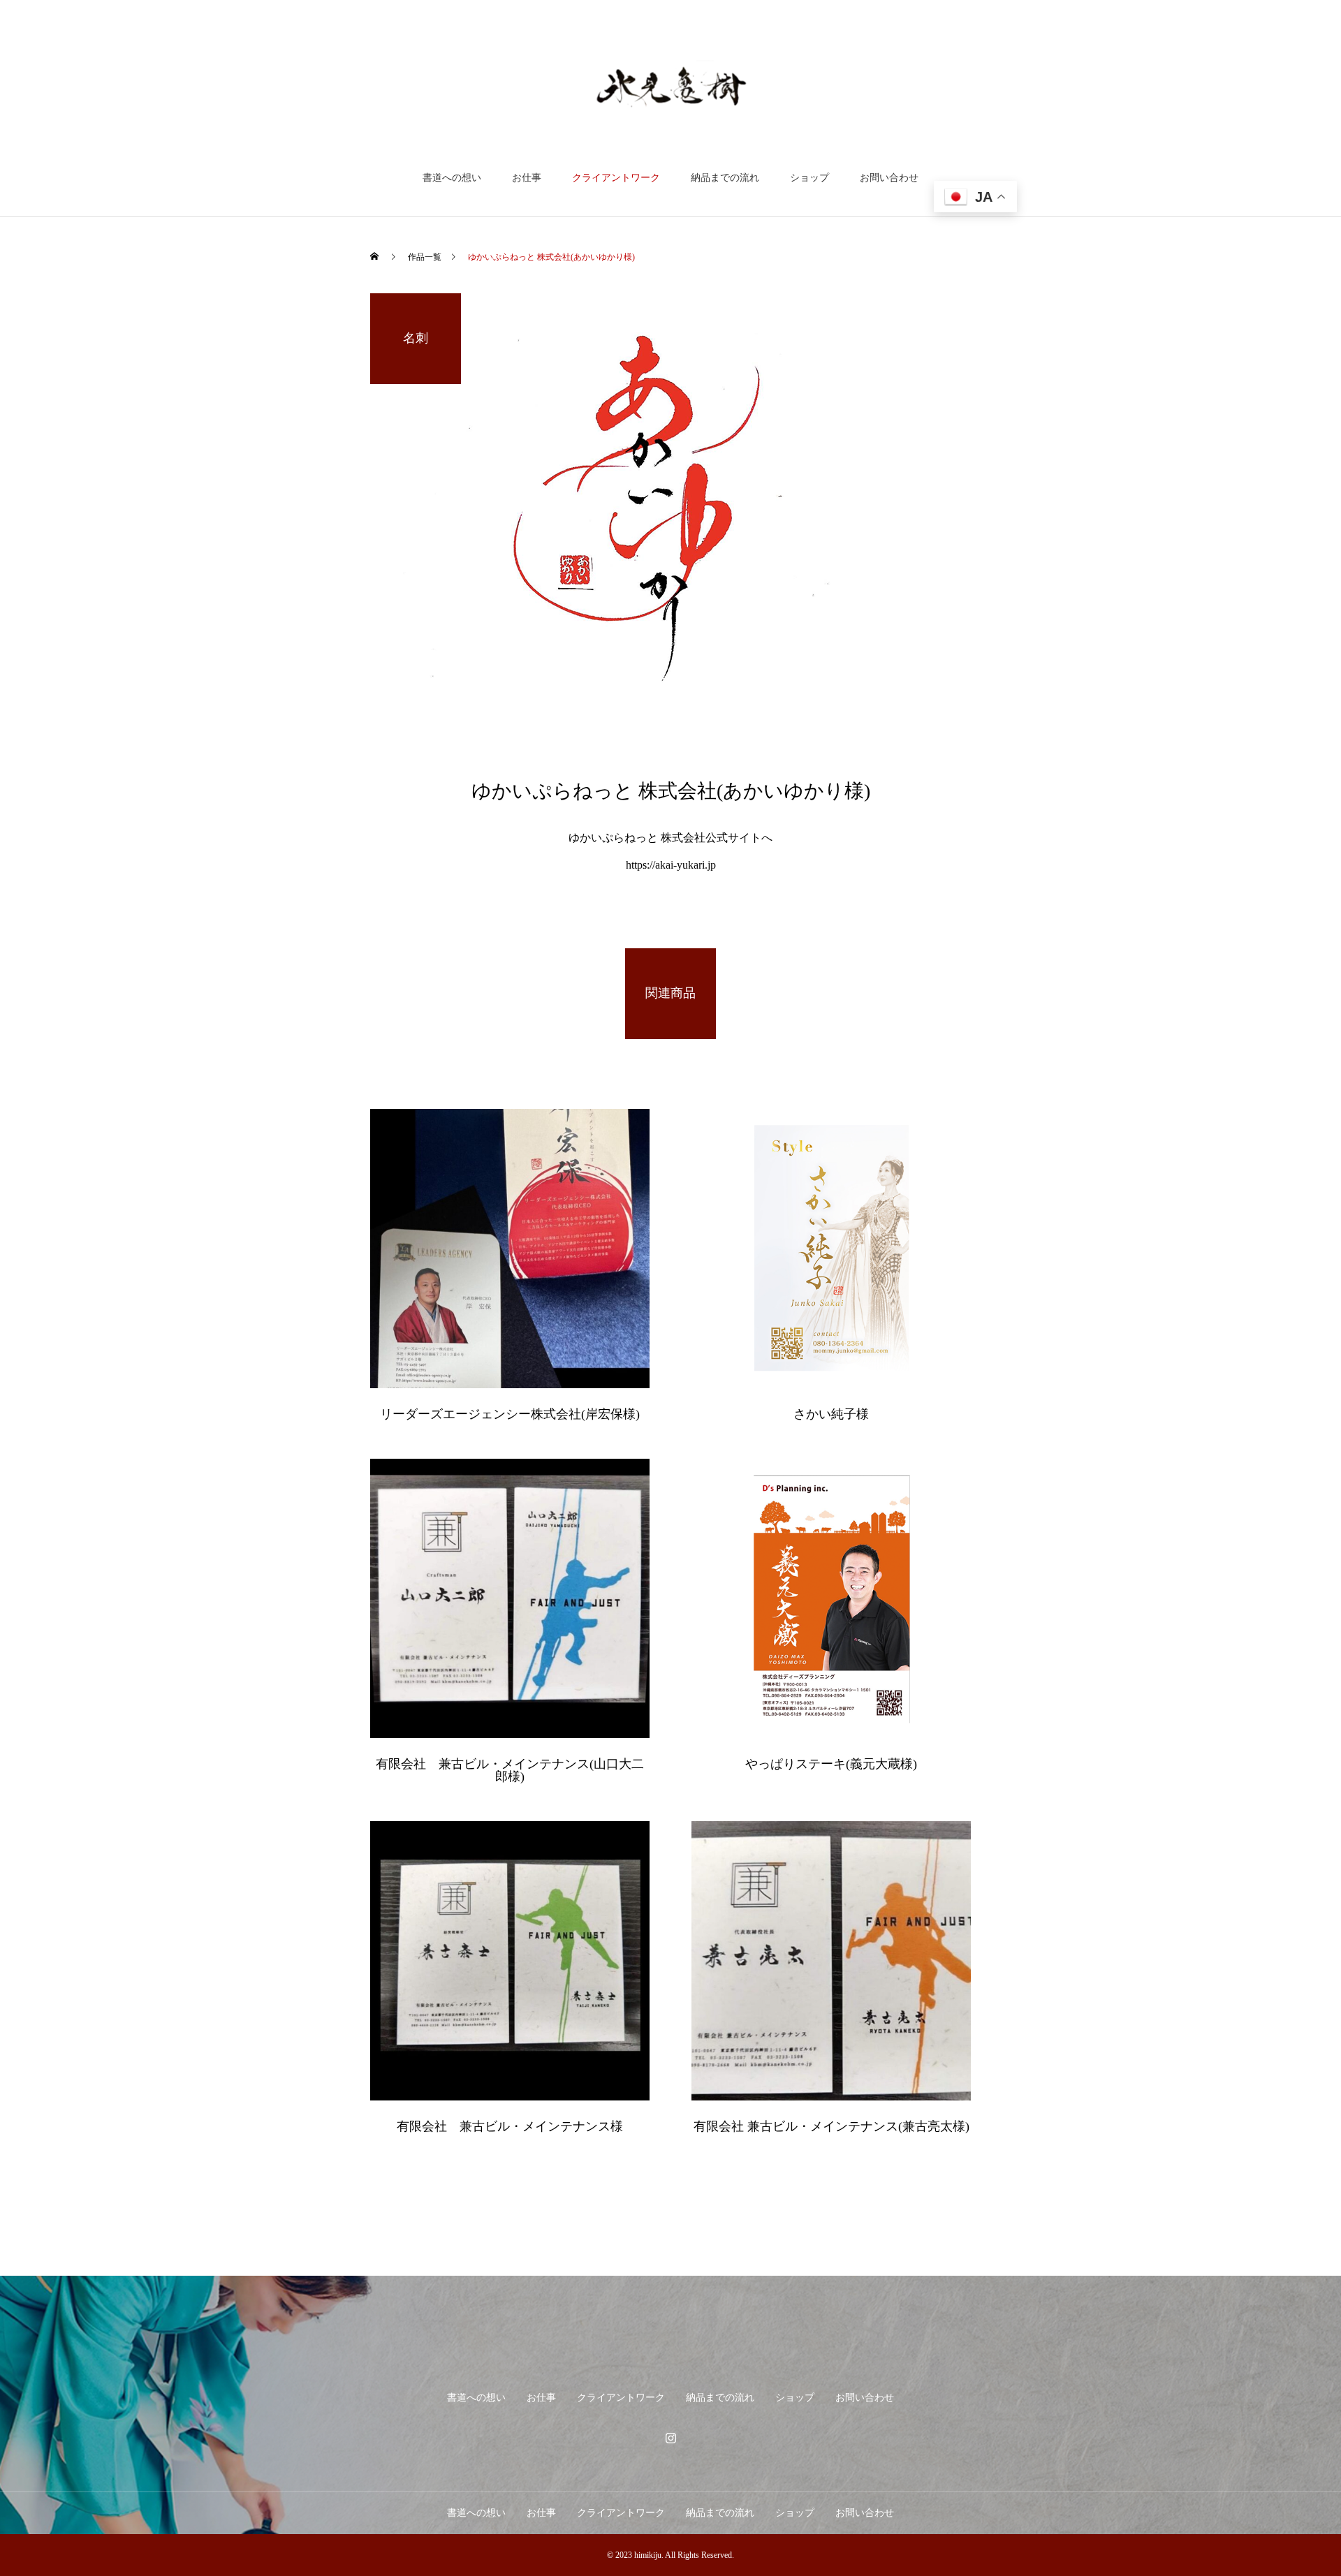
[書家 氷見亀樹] (671, 86)
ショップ (809, 178)
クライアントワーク (616, 178)
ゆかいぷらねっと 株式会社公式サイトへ (670, 838)
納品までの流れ (725, 178)
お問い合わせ (889, 178)
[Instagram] (670, 2438)
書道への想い (452, 178)
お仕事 (527, 178)
